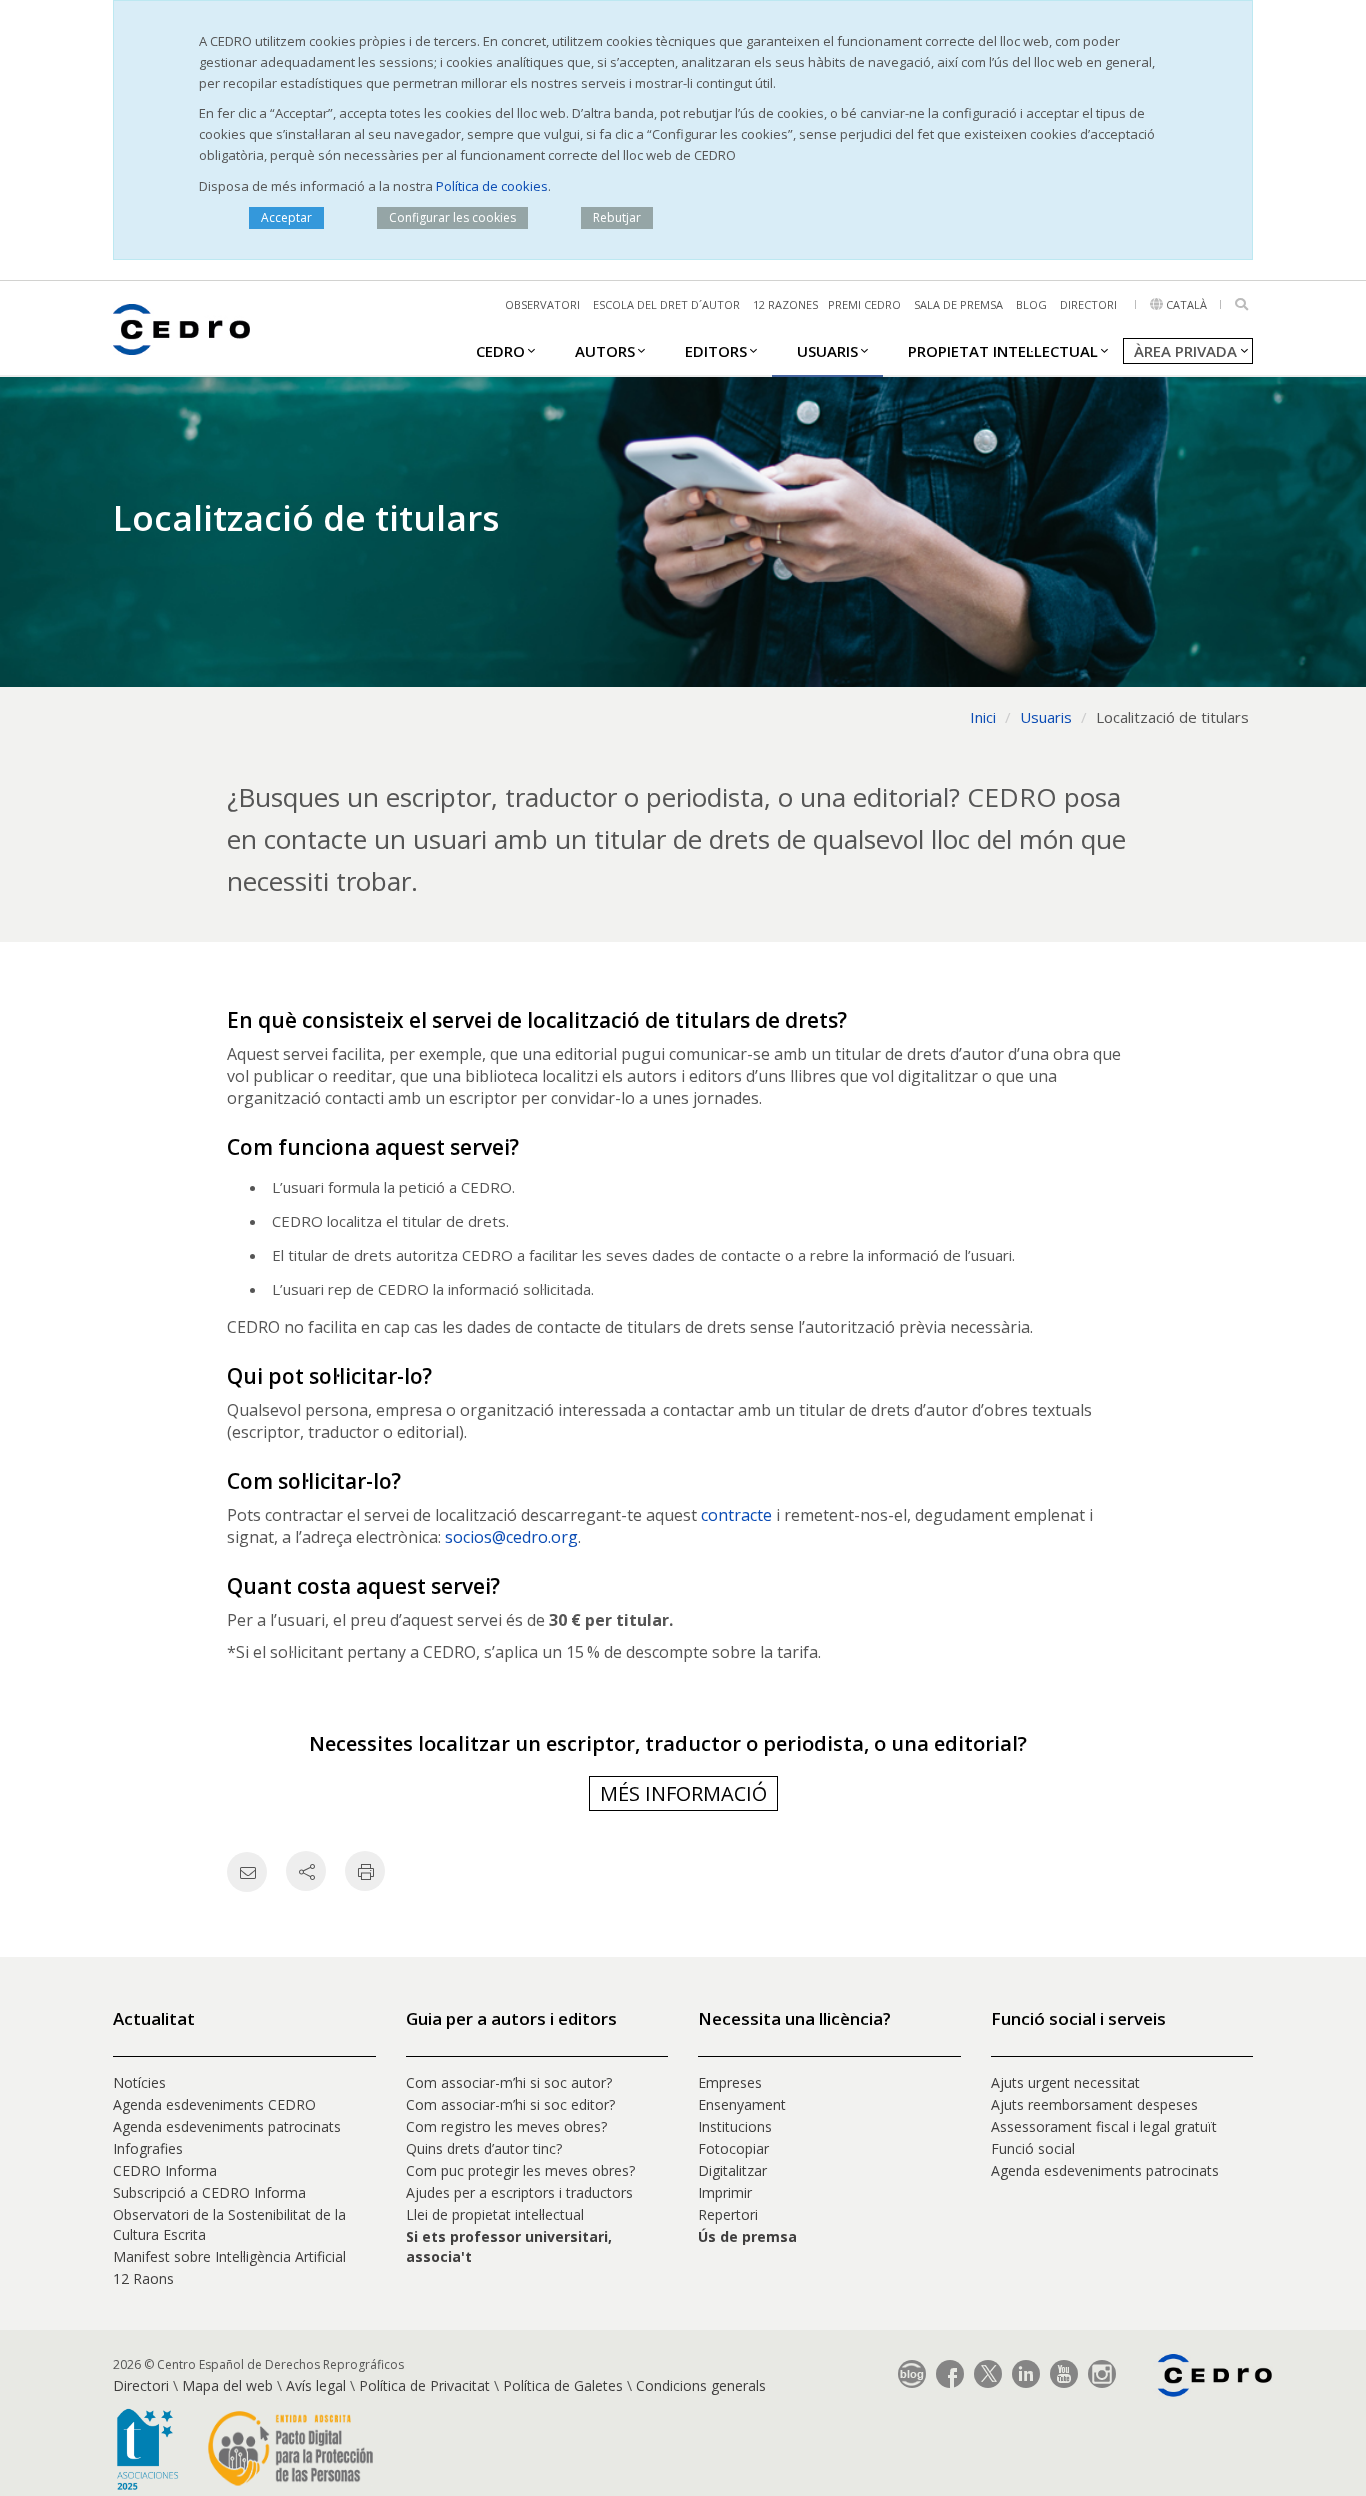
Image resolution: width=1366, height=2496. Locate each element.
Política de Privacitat (424, 2385)
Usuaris (827, 351)
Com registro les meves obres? (506, 2126)
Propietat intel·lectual (1003, 351)
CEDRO (500, 351)
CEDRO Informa (165, 2170)
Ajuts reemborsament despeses (1094, 2104)
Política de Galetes (563, 2385)
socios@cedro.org (511, 1537)
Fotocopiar (733, 2148)
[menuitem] (500, 350)
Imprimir (725, 2192)
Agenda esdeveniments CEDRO (214, 2104)
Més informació (683, 1793)
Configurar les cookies (452, 217)
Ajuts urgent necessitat (1065, 2082)
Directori (1088, 304)
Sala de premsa (958, 304)
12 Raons (143, 2278)
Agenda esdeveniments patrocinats (227, 2126)
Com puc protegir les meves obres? (520, 2170)
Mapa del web (227, 2385)
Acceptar (286, 217)
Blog (1031, 304)
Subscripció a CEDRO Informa (209, 2192)
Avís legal (316, 2385)
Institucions (735, 2126)
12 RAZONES (785, 304)
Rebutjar (617, 217)
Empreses (730, 2082)
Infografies (148, 2148)
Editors (716, 351)
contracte (736, 1515)
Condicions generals (701, 2385)
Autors (605, 351)
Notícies (139, 2082)
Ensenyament (742, 2104)
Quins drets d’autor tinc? (484, 2148)
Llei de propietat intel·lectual (495, 2214)
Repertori (728, 2214)
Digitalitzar (732, 2170)
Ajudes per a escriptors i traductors (519, 2192)
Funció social (1033, 2148)
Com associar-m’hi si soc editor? (510, 2104)
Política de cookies (492, 186)
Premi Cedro (864, 304)
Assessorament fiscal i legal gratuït (1106, 2126)
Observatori (542, 304)
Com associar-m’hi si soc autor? (509, 2082)
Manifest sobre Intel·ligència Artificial (229, 2256)
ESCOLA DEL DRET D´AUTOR (666, 304)
